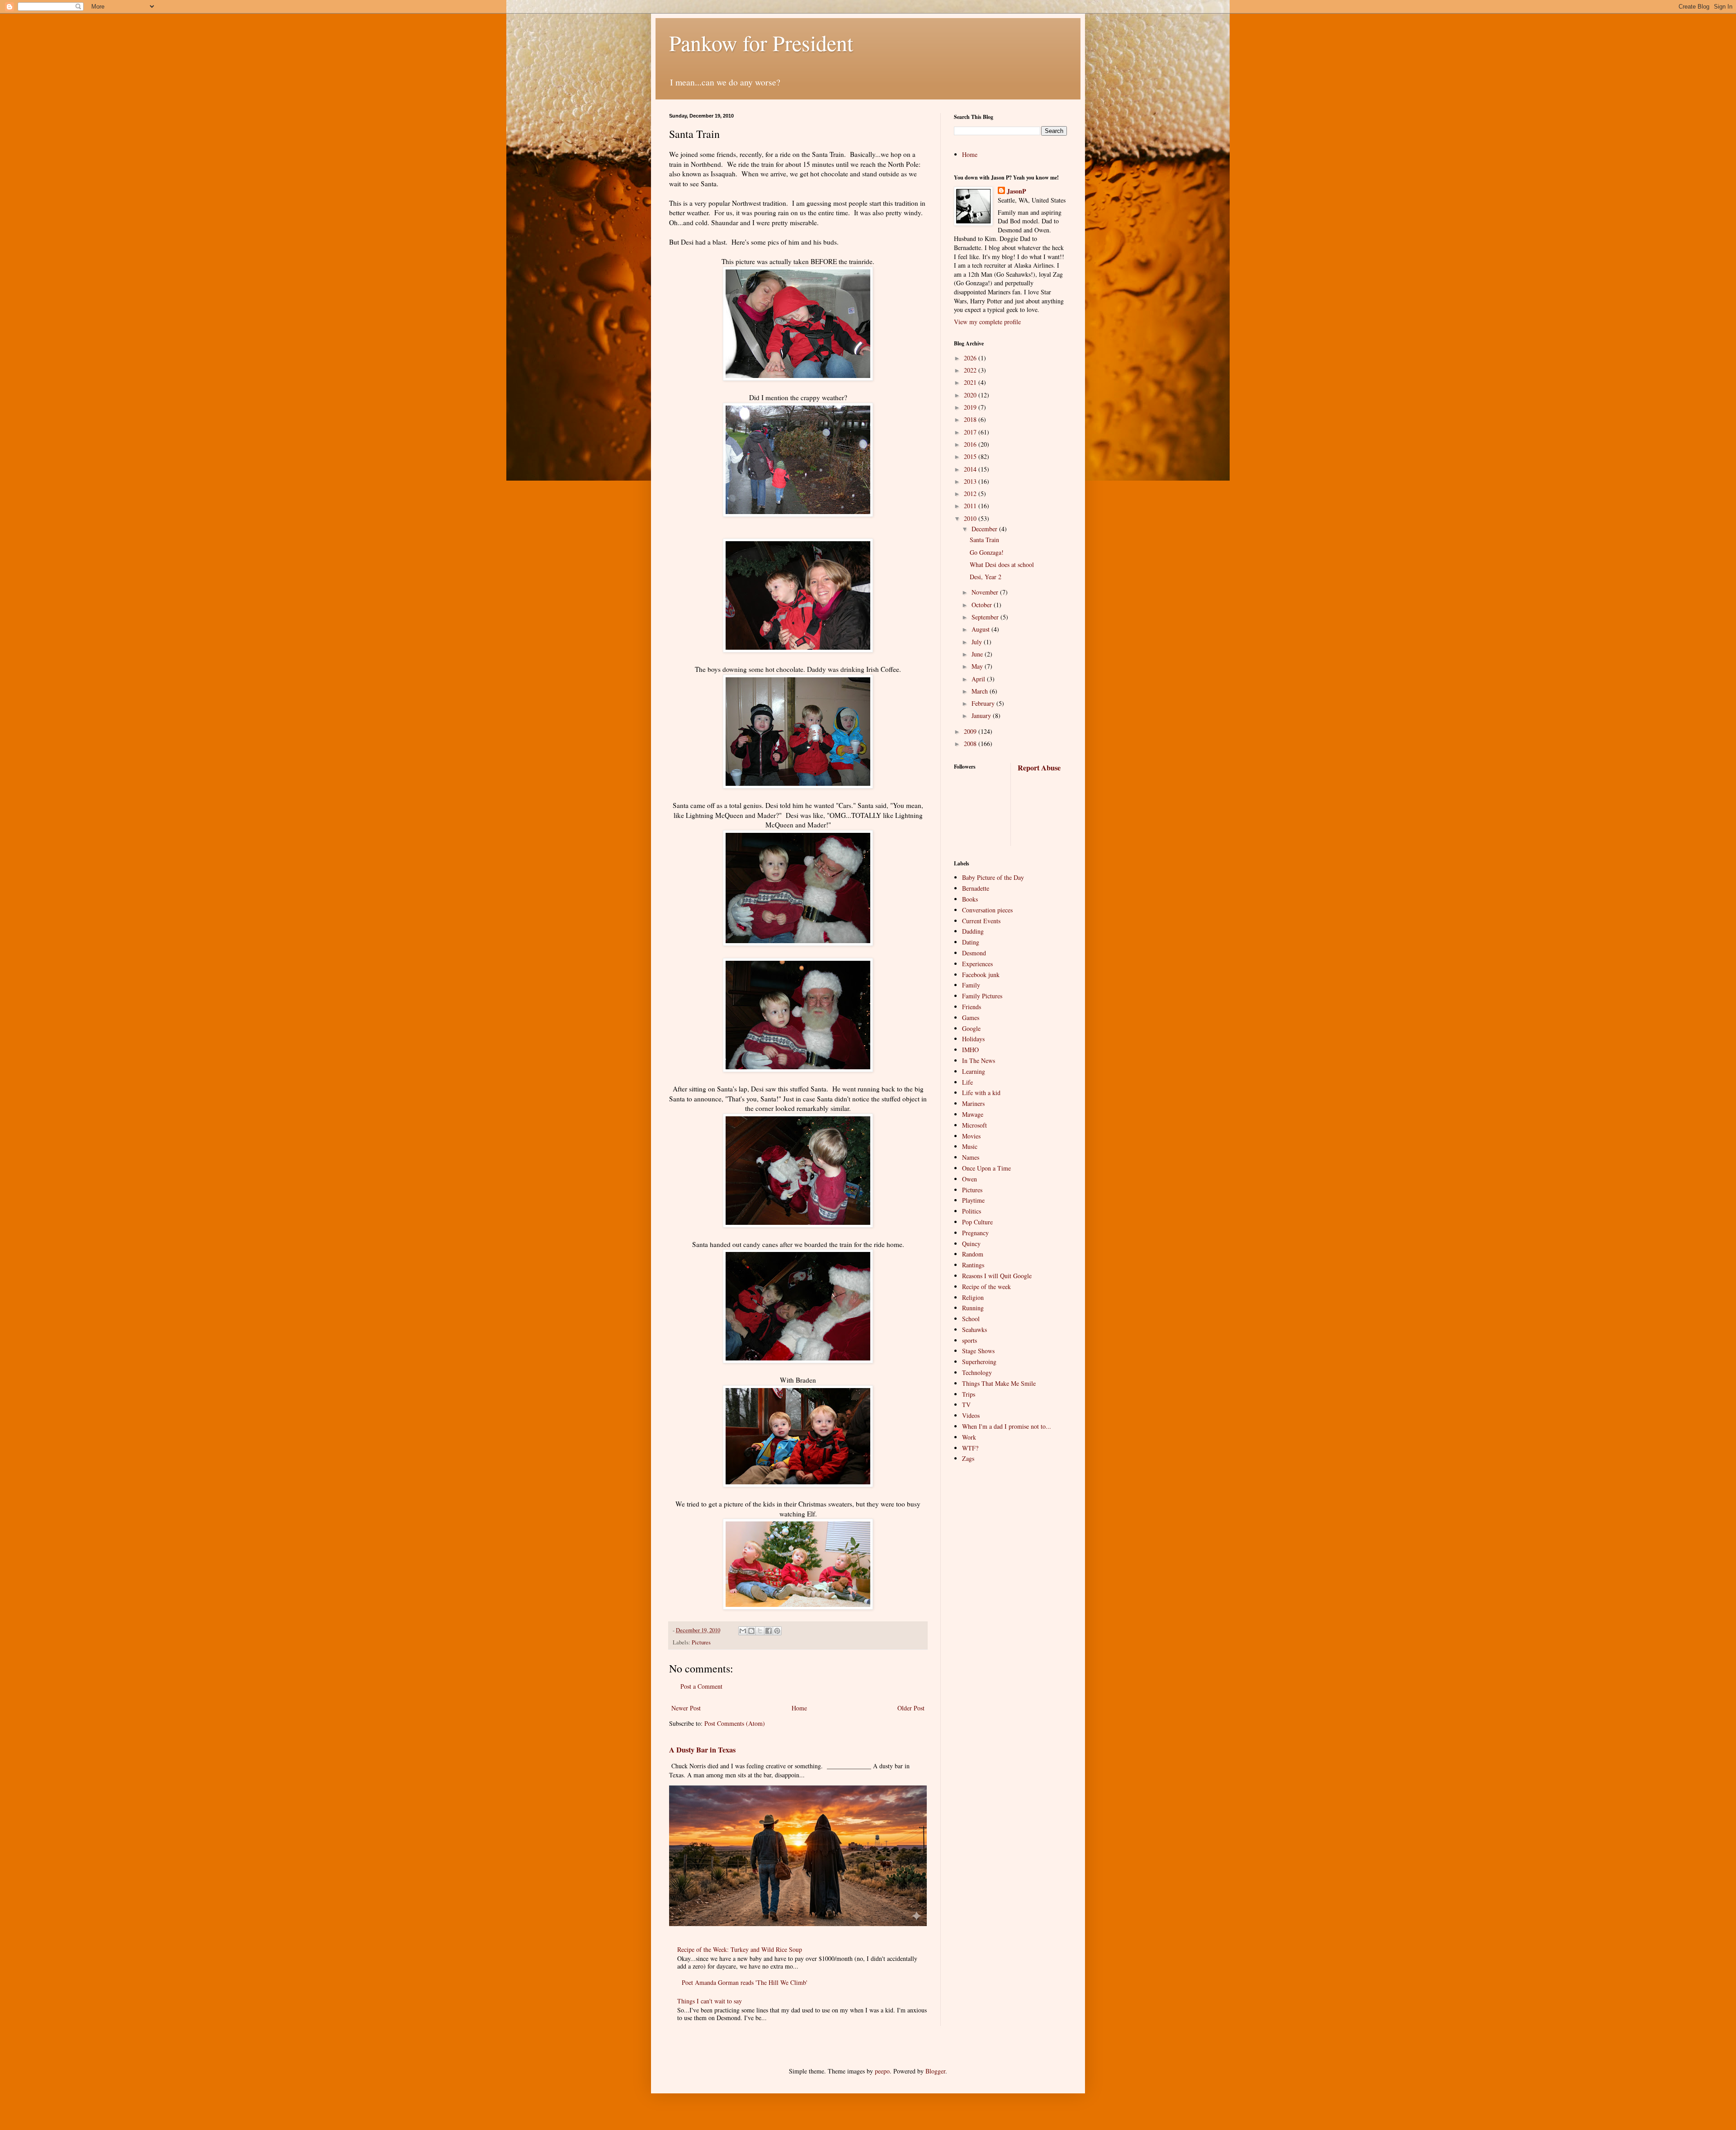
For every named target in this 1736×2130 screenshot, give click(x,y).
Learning (974, 1071)
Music (970, 1146)
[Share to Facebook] (769, 1631)
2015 (971, 456)
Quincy (971, 1244)
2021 (971, 382)
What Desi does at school (1002, 564)
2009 (971, 731)
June (978, 654)
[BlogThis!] (751, 1631)
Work (969, 1437)
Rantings (973, 1265)
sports (969, 1340)
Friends (972, 1007)
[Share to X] (760, 1631)
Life (967, 1082)
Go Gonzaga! (987, 552)
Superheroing (979, 1362)
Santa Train (984, 540)
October (983, 605)
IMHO (970, 1050)
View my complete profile (987, 322)
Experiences (977, 964)
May (978, 666)
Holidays (973, 1039)
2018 (971, 419)
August (981, 629)
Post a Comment (701, 1686)
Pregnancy (975, 1233)
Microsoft (974, 1125)
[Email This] (743, 1631)
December (985, 529)
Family (971, 985)
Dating (971, 942)
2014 (971, 469)
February (984, 703)
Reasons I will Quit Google (997, 1276)
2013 (971, 481)
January (982, 716)
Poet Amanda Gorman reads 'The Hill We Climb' (745, 1982)
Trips (969, 1394)
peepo (882, 2071)
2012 (971, 494)
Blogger (935, 2071)
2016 (971, 444)
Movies (971, 1136)
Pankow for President (761, 43)
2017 (971, 432)
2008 (971, 744)
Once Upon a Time (986, 1168)
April (979, 679)
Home (799, 1708)
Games (971, 1018)
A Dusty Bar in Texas (702, 1750)
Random (973, 1254)
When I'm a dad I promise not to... (1007, 1426)
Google (971, 1028)
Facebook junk (981, 975)
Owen (969, 1179)
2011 (971, 506)
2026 (971, 358)
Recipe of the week (986, 1287)
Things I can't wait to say (710, 2001)
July (978, 642)
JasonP (1017, 191)
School (971, 1319)
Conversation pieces (987, 910)
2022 (971, 370)
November (986, 592)
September (986, 617)
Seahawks (974, 1329)
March (981, 691)
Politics (972, 1211)
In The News (979, 1060)
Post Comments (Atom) (735, 1723)
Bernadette (976, 888)
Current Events (981, 921)
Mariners (973, 1103)
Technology (977, 1372)
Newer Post (686, 1708)
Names (971, 1157)
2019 (971, 407)
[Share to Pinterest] (777, 1631)
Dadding (973, 931)
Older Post (911, 1708)
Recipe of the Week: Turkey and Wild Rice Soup (740, 1949)
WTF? (970, 1448)
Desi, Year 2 (986, 577)
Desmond (974, 953)
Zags (968, 1458)
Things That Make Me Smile (999, 1383)
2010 (971, 518)
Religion (973, 1297)
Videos (971, 1415)
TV (966, 1405)
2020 (971, 395)
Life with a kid (981, 1093)
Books (970, 899)
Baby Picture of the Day (993, 877)
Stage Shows (978, 1351)
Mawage (973, 1114)
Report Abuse (1039, 768)
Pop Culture (977, 1222)
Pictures (701, 1642)
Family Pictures (982, 996)
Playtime (973, 1200)
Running (973, 1308)
